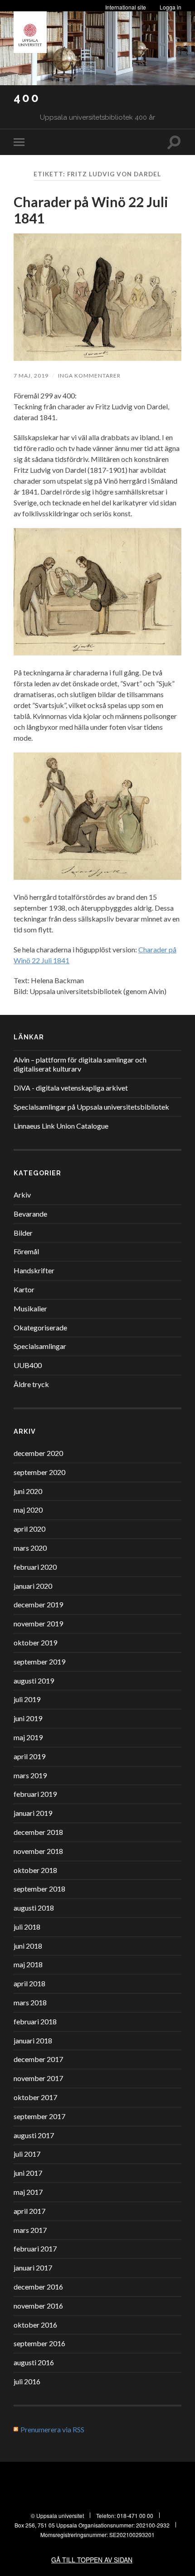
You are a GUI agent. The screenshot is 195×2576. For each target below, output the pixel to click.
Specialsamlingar (40, 1346)
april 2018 (29, 1983)
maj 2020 (28, 1510)
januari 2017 (33, 2268)
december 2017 (38, 2059)
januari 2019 (33, 1813)
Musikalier (30, 1308)
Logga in (171, 7)
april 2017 (29, 2211)
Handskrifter (34, 1270)
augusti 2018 (34, 1908)
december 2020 (38, 1453)
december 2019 (38, 1604)
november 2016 (38, 2306)
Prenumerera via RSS (52, 2429)
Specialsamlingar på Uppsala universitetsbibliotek (91, 1107)
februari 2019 (35, 1794)
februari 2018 (35, 2021)
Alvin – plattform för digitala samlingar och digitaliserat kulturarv (80, 1064)
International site (126, 7)
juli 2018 (27, 1927)
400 (27, 98)
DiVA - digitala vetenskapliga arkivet (71, 1088)
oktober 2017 (35, 2097)
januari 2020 (33, 1586)
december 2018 (38, 1832)
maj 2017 (28, 2192)
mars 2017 (30, 2230)
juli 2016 (27, 2381)
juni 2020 (28, 1491)
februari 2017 (35, 2249)
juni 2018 (28, 1946)
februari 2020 (35, 1567)
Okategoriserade (40, 1327)
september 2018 (39, 1889)
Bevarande (30, 1214)
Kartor (24, 1289)
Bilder (23, 1233)
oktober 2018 (35, 1870)
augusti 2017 (34, 2135)
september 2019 (39, 1662)
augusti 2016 (34, 2362)
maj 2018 (28, 1964)
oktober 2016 (35, 2325)
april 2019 (29, 1756)
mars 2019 (30, 1775)
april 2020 (29, 1529)
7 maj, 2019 (31, 376)
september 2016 (39, 2343)
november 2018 (38, 1851)
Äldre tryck (31, 1384)
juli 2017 (27, 2154)
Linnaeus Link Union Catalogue (61, 1126)
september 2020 (39, 1472)
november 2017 (38, 2078)
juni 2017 (28, 2173)
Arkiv (22, 1195)
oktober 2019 (35, 1642)
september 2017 (39, 2116)
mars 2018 (30, 2002)
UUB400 (28, 1365)
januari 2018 (33, 2040)
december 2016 (38, 2287)
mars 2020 (30, 1548)
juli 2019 (27, 1699)
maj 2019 (28, 1737)
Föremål (26, 1251)
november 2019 (38, 1623)
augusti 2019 (34, 1681)
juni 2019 (28, 1718)
